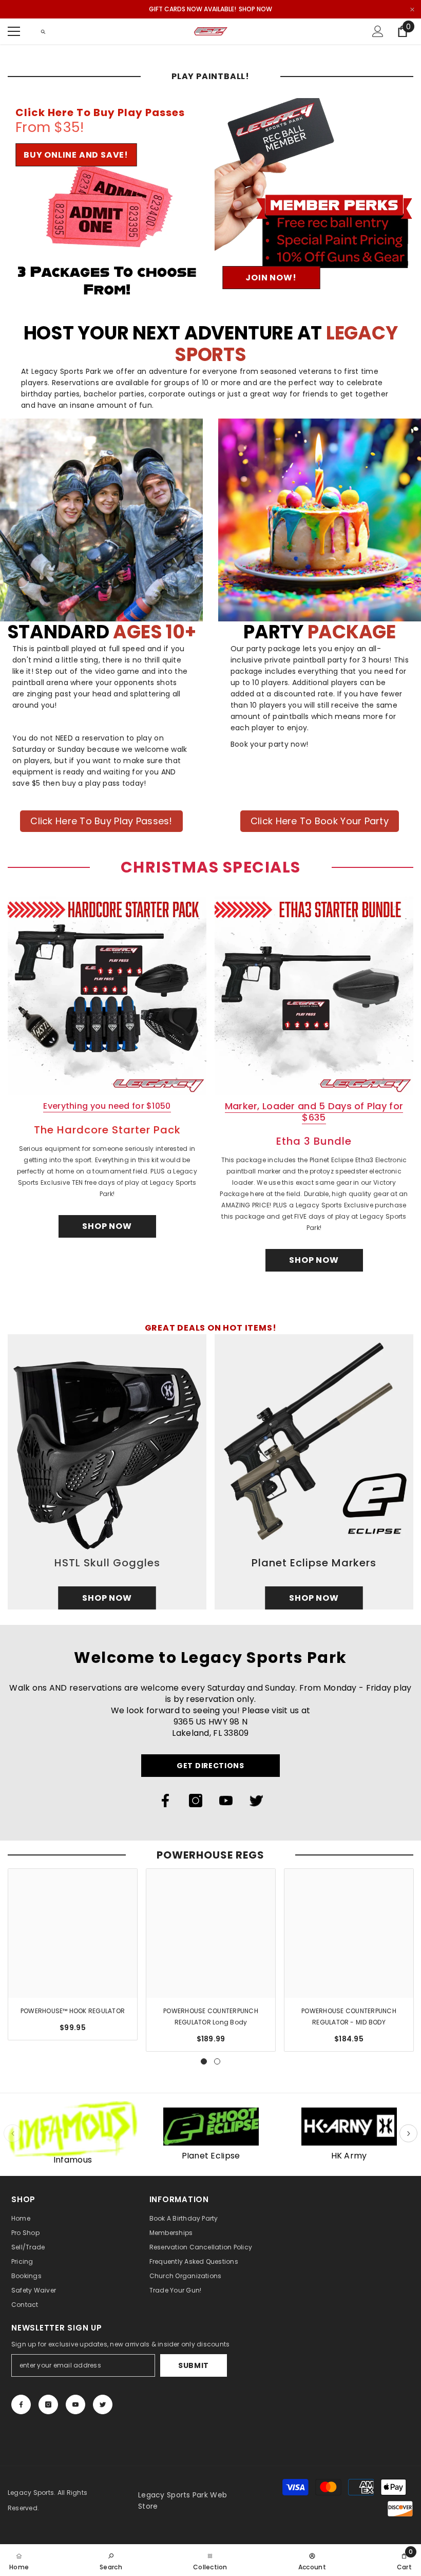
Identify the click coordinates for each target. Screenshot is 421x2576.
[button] (408, 2134)
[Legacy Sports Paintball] (73, 2129)
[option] (73, 1954)
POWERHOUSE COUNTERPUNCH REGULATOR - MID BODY (349, 2016)
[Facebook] (165, 1801)
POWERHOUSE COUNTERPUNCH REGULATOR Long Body (211, 2016)
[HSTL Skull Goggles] (107, 1472)
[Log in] (378, 31)
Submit (194, 2365)
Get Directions (210, 1766)
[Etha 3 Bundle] (314, 996)
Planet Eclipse (211, 2156)
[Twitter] (256, 1801)
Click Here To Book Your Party (320, 821)
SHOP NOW (255, 9)
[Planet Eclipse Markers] (314, 1472)
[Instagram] (196, 1801)
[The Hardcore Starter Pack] (107, 996)
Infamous (73, 2160)
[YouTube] (226, 1801)
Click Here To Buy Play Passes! (101, 821)
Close (412, 10)
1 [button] (204, 2061)
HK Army (349, 2156)
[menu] (14, 31)
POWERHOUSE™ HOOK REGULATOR (73, 2011)
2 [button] (217, 2061)
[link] (111, 2560)
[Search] (43, 32)
